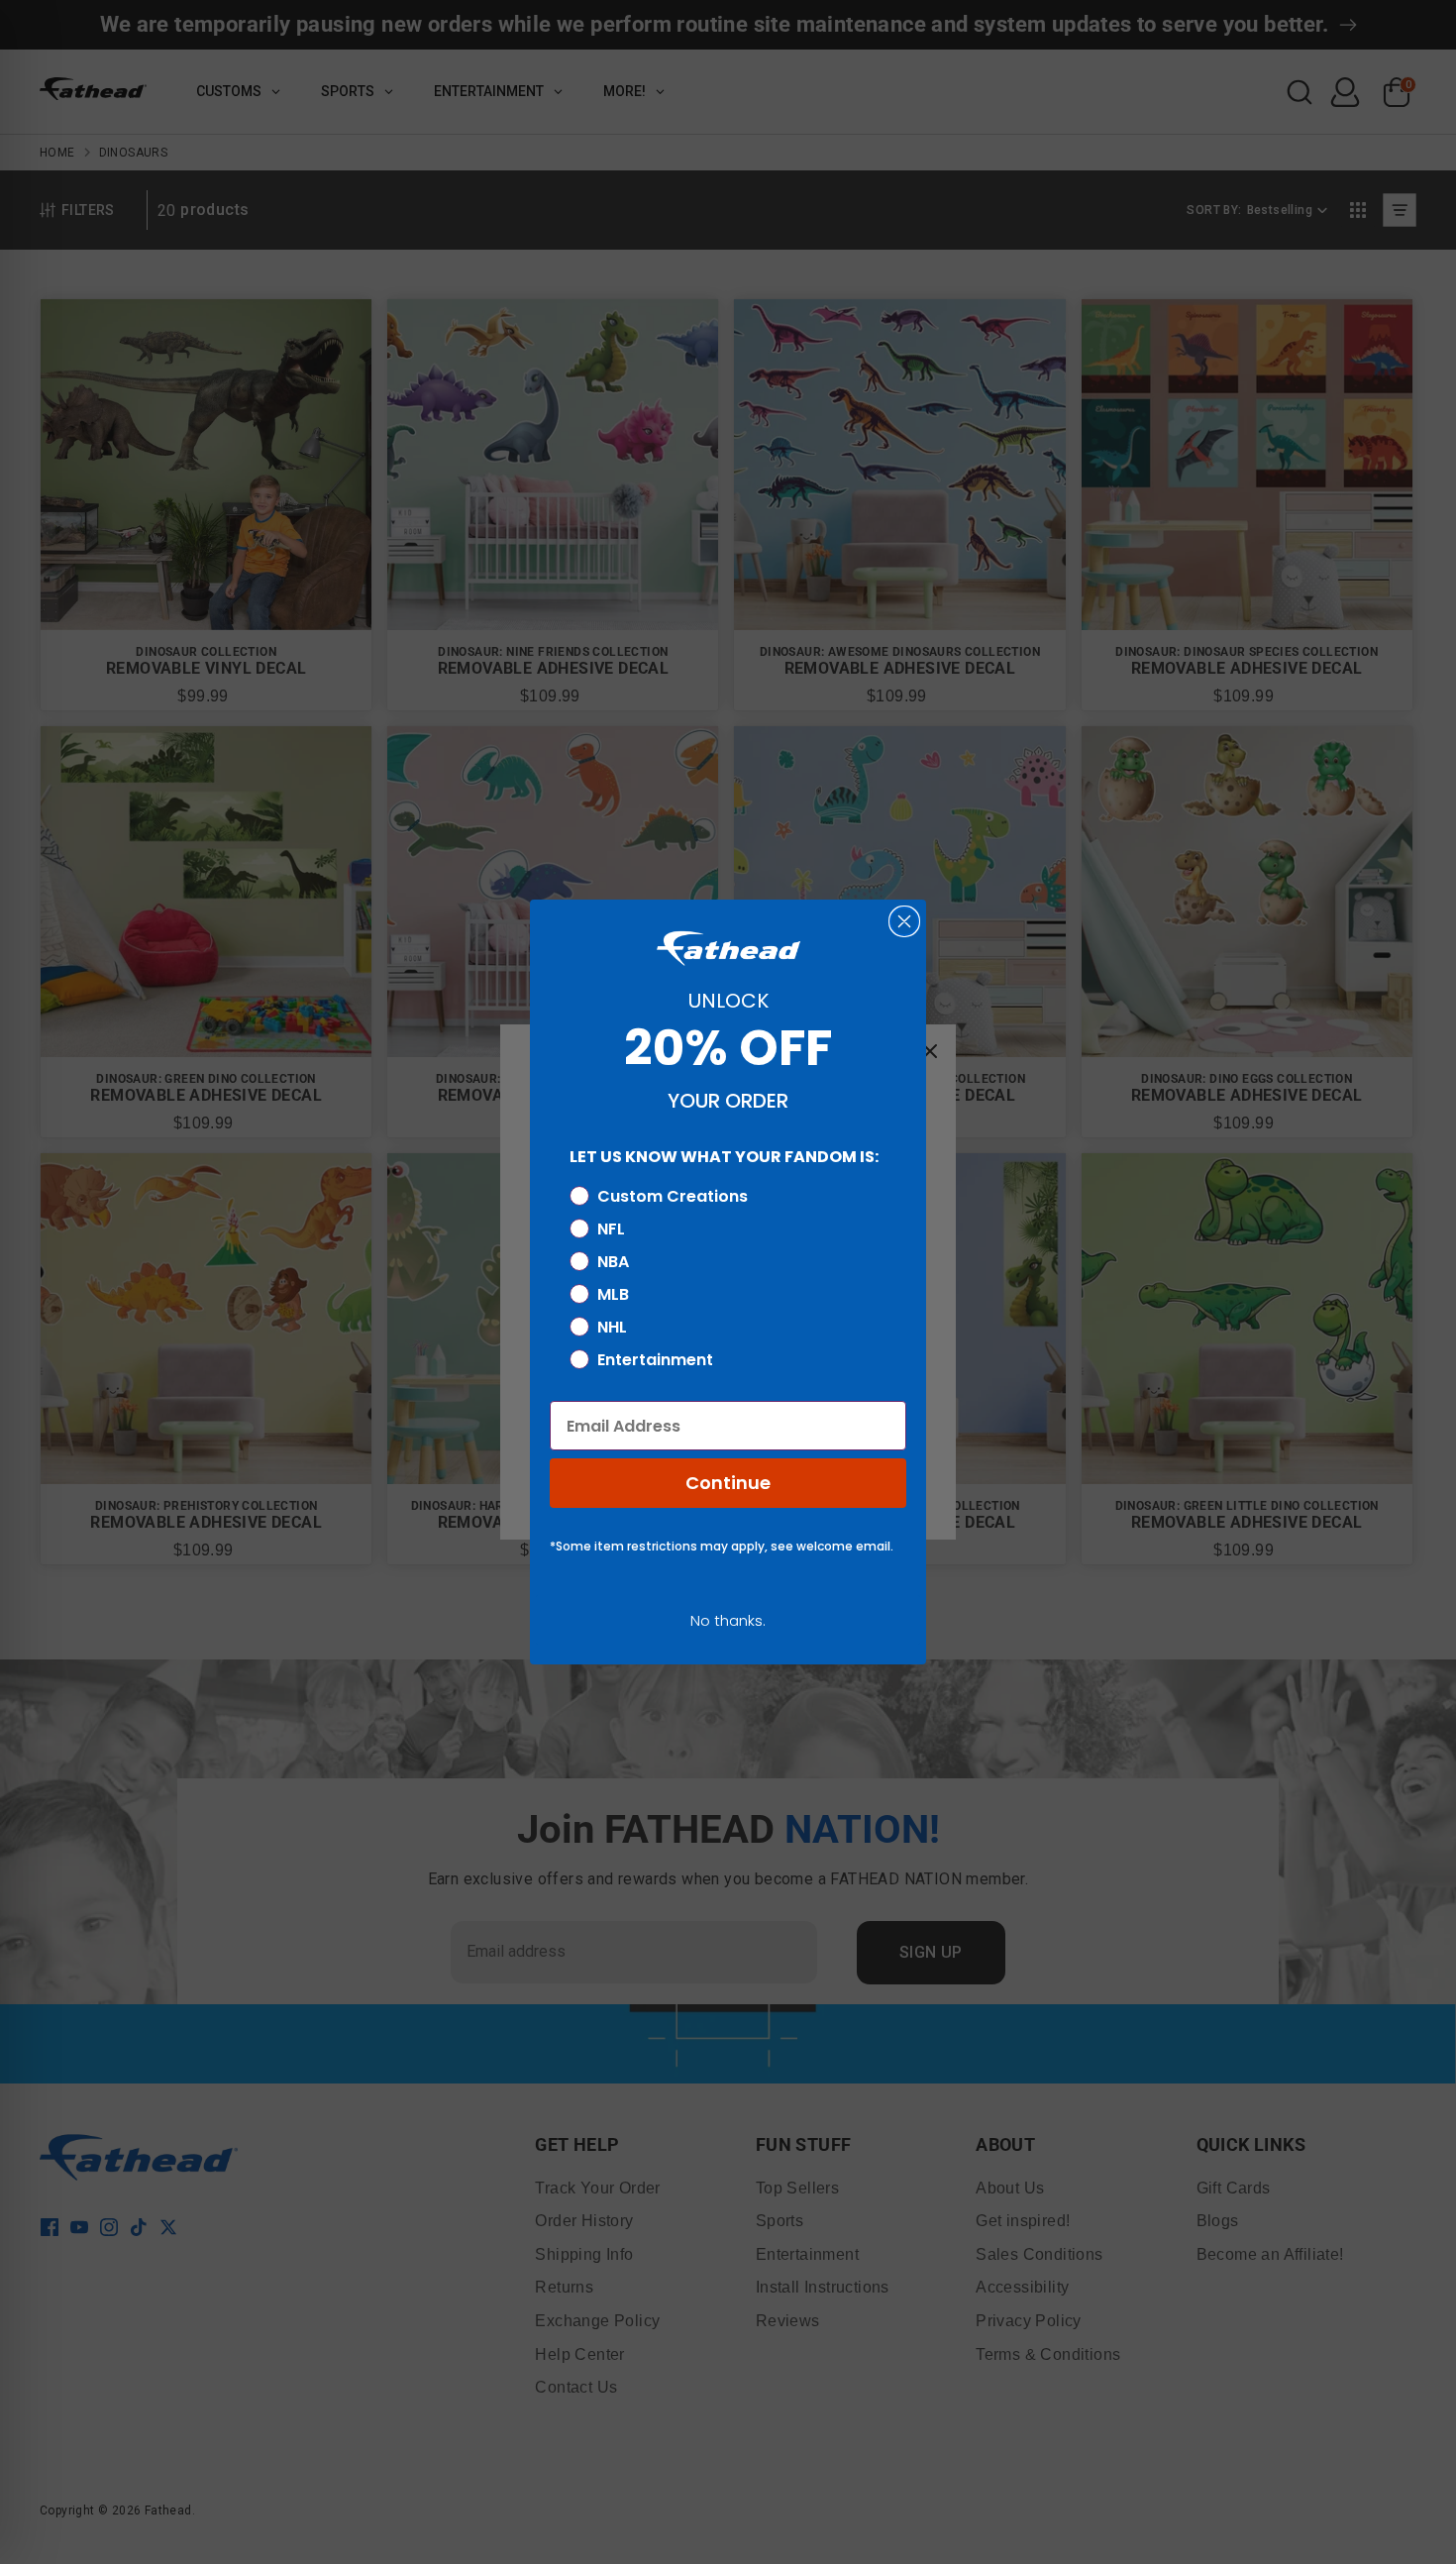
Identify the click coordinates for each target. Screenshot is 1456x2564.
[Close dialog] (904, 921)
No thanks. (728, 1620)
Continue (728, 1483)
